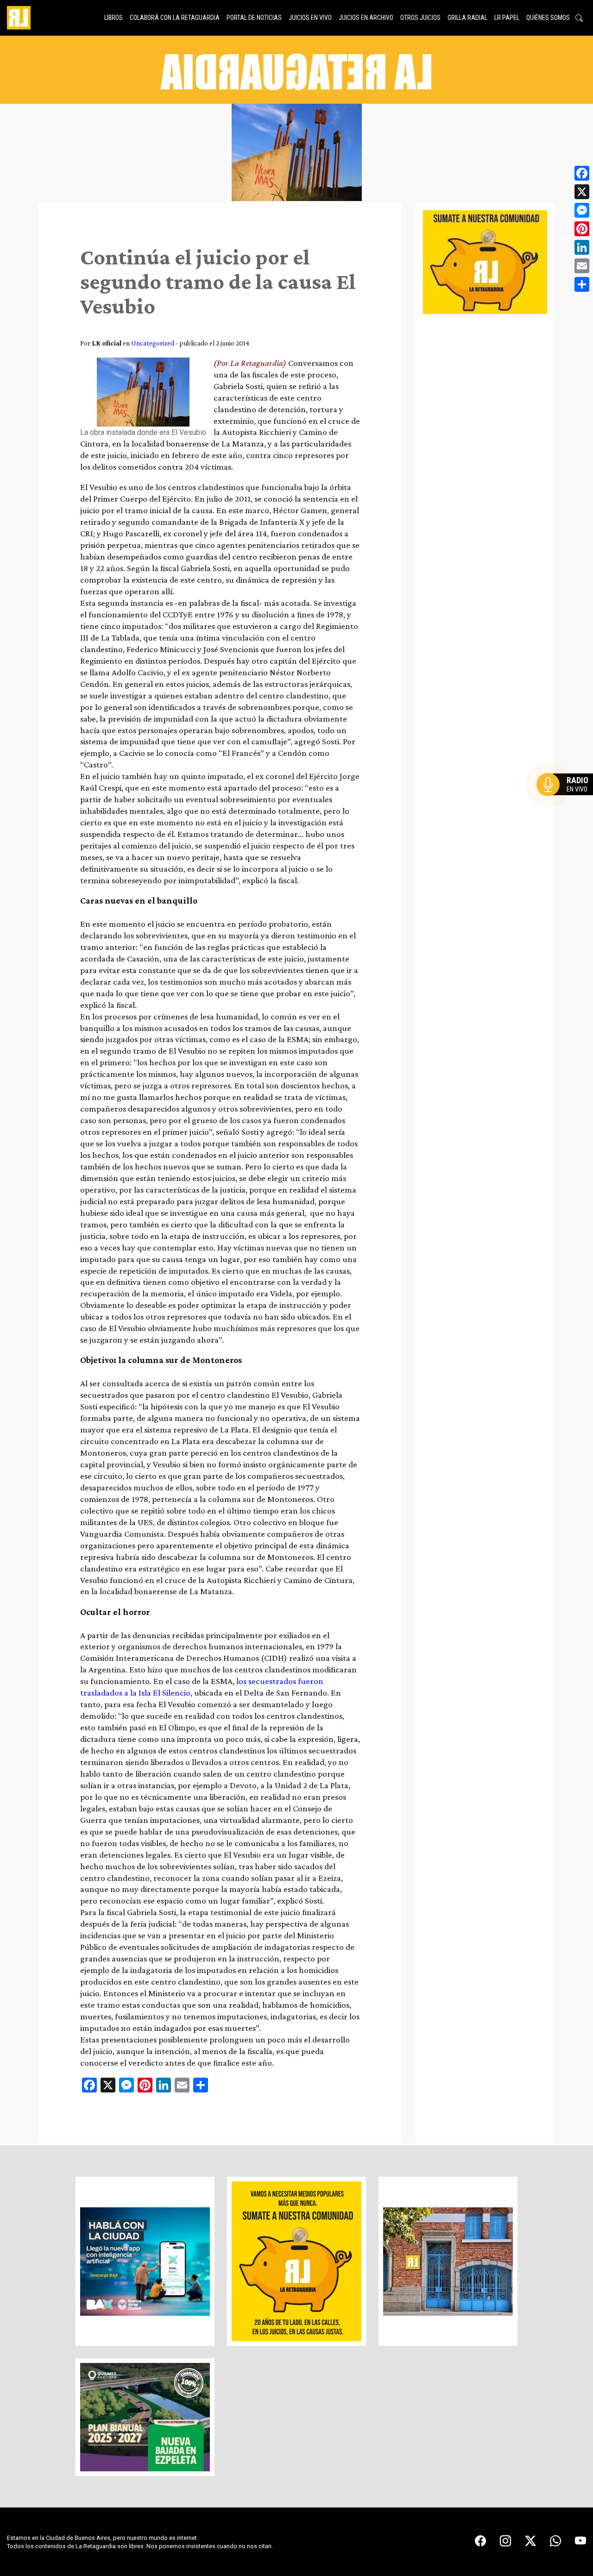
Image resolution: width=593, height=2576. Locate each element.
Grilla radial (467, 18)
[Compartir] (582, 284)
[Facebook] (582, 173)
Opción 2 (567, 803)
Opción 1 (567, 799)
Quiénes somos (548, 18)
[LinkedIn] (582, 247)
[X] (582, 192)
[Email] (582, 266)
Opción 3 (567, 807)
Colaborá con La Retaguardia (175, 18)
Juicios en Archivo (366, 18)
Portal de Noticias (254, 18)
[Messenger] (582, 210)
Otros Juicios (420, 18)
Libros (114, 18)
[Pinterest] (582, 229)
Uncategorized (153, 343)
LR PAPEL (507, 18)
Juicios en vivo (310, 18)
